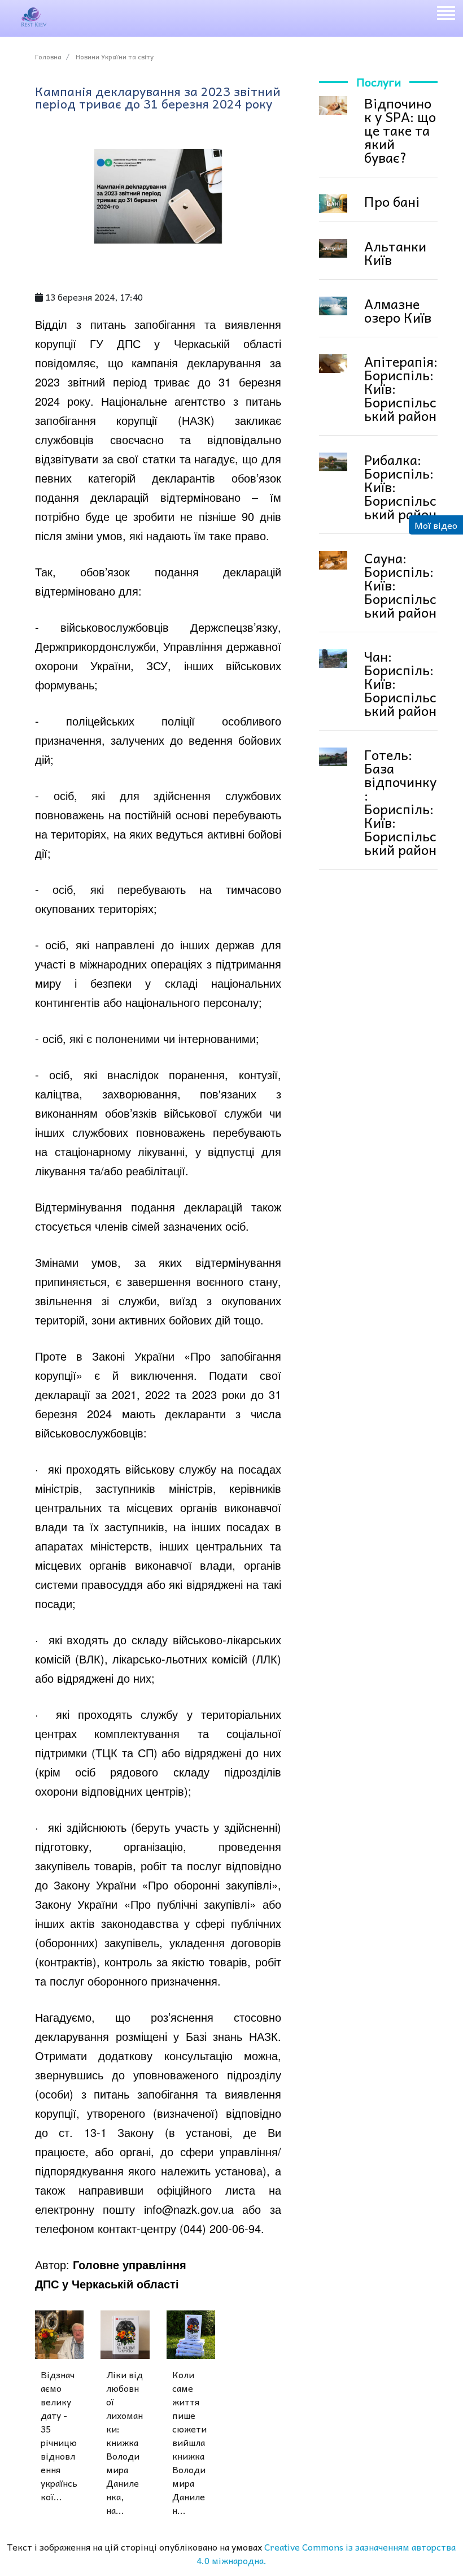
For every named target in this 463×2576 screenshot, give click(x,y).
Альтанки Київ (395, 253)
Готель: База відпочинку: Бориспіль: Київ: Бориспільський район (400, 802)
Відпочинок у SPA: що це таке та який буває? (400, 130)
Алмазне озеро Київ (398, 310)
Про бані (392, 201)
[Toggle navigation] (445, 15)
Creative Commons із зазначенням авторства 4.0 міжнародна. (326, 2553)
